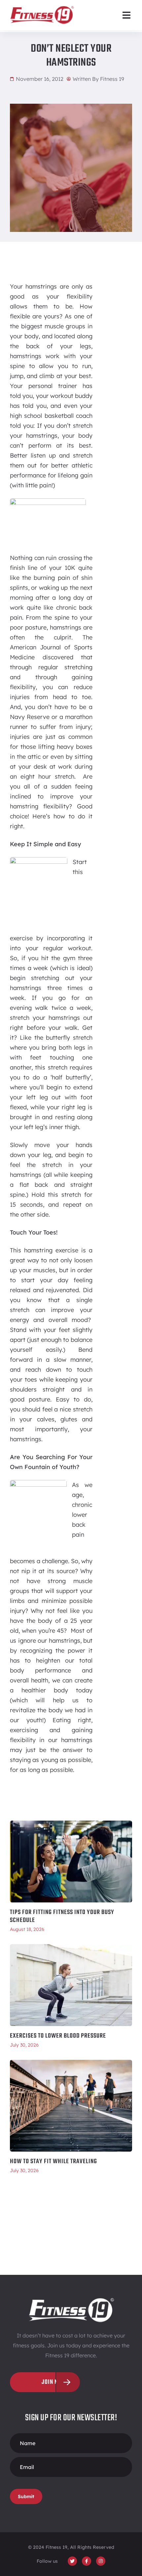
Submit (26, 2496)
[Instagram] (101, 2561)
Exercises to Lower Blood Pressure (58, 2036)
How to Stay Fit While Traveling (53, 2162)
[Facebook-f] (87, 2561)
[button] (126, 15)
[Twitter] (72, 2561)
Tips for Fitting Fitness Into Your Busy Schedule (62, 1916)
